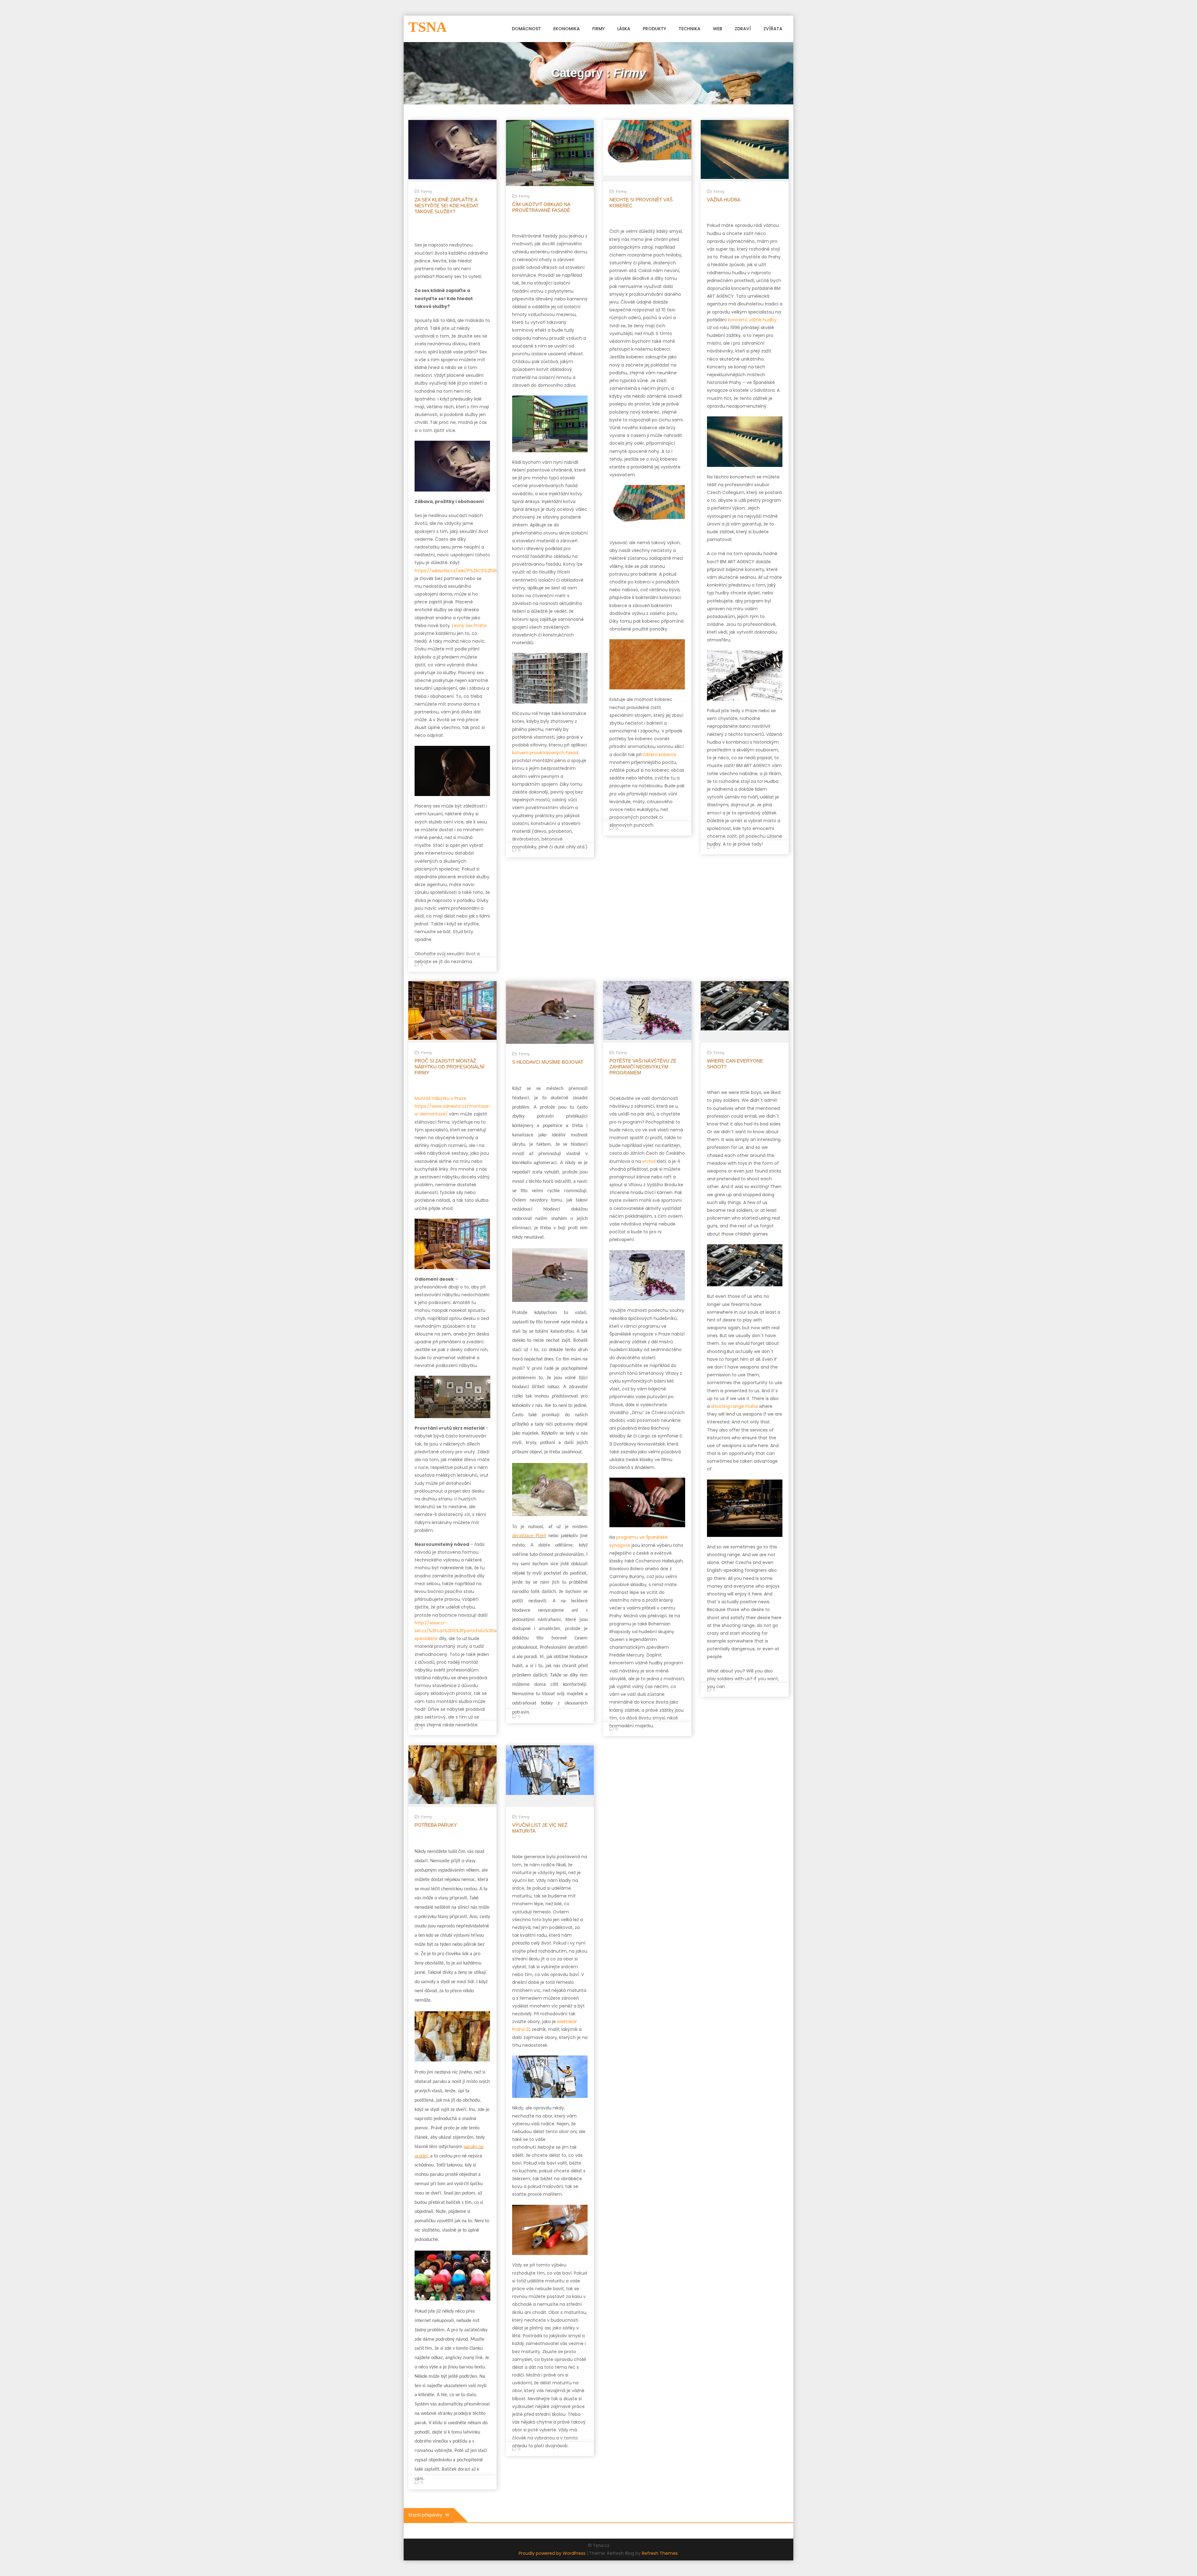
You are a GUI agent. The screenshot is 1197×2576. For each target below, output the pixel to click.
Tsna (428, 27)
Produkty (654, 29)
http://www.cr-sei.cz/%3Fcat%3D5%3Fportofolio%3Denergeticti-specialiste (468, 1631)
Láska (624, 29)
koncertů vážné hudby (752, 320)
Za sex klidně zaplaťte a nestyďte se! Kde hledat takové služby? (447, 206)
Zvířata (773, 29)
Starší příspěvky (425, 2515)
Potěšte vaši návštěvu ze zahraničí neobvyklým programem (643, 1067)
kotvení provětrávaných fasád (545, 753)
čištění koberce (660, 755)
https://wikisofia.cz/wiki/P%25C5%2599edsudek (466, 571)
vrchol (648, 1161)
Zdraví (743, 29)
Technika (690, 29)
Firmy (598, 29)
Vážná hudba (724, 200)
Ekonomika (567, 29)
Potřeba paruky (436, 1825)
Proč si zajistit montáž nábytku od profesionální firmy (449, 1067)
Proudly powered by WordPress (553, 2553)
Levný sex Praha (469, 626)
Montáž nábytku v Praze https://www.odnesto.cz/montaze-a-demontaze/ (453, 1106)
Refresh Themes (660, 2553)
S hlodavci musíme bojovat (548, 1062)
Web (718, 29)
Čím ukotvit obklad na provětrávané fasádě (541, 207)
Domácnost (526, 29)
